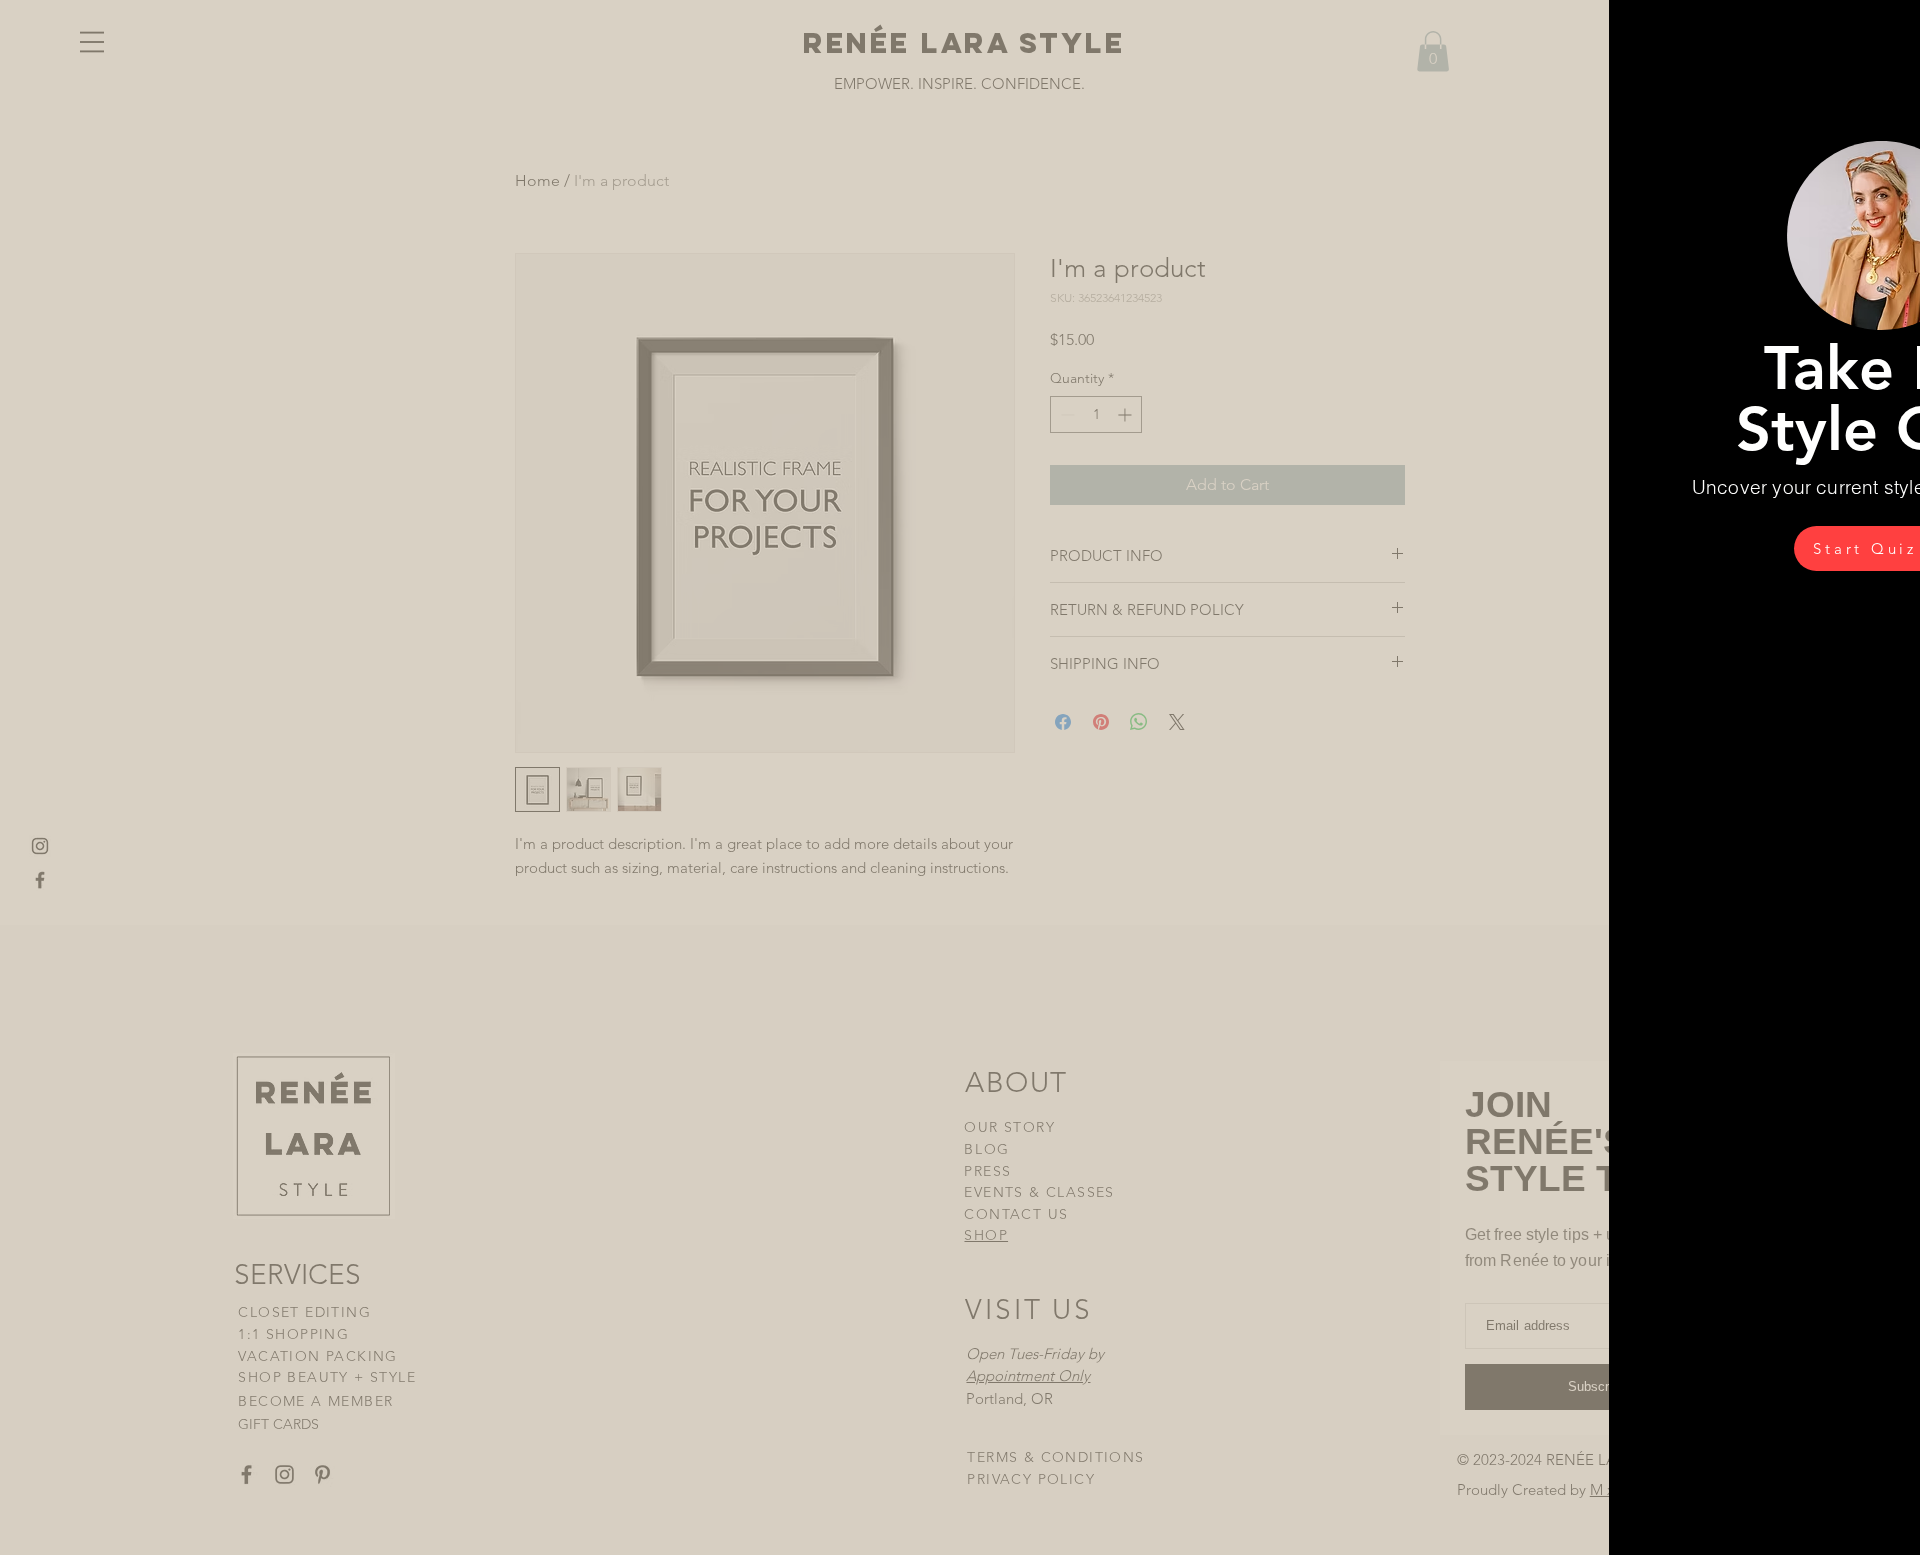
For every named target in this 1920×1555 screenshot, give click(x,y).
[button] (1871, 45)
